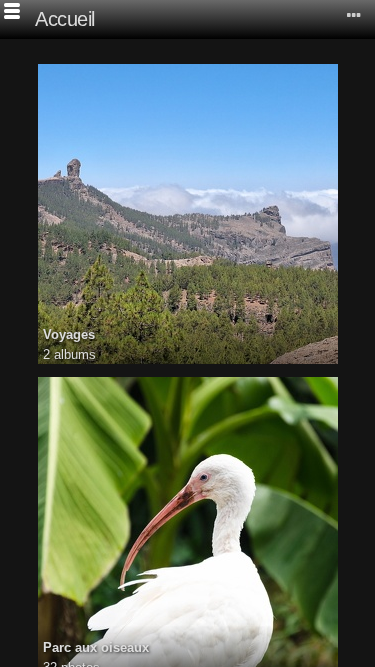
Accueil (65, 19)
